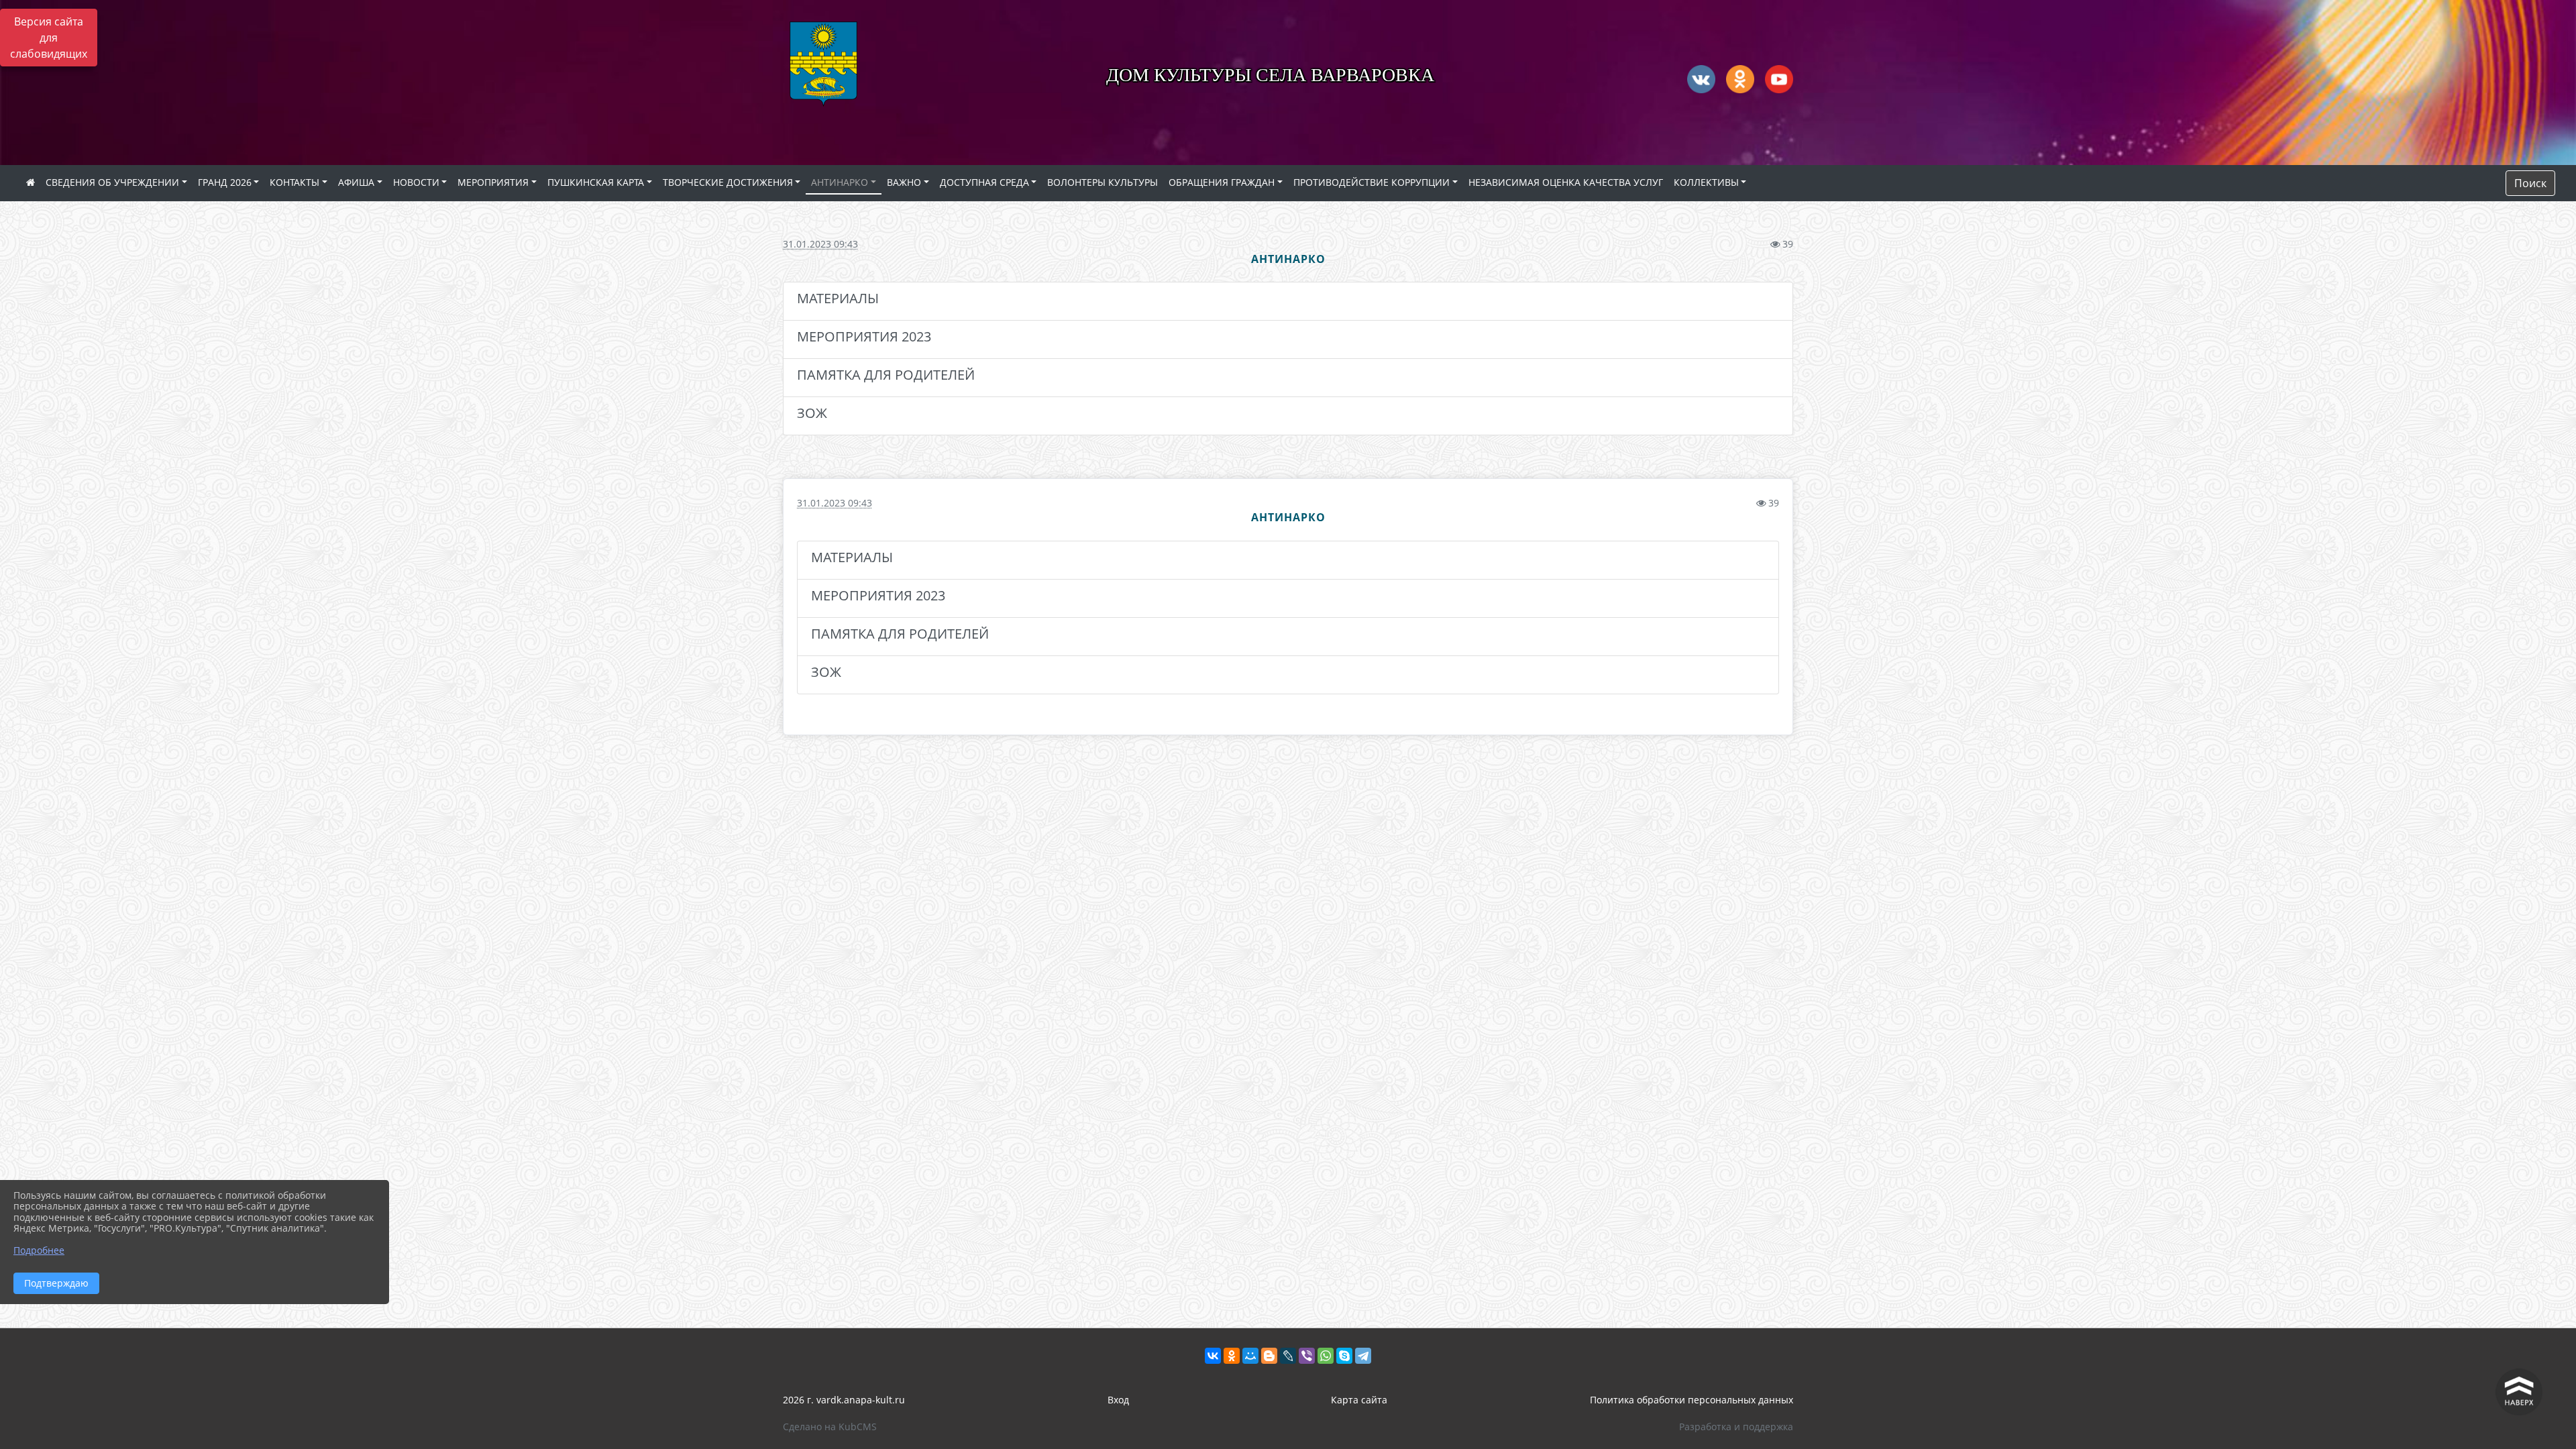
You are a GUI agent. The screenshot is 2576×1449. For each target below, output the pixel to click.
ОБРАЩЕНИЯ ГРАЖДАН (1222, 182)
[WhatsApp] (1326, 1356)
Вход (1118, 1400)
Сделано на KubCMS (830, 1427)
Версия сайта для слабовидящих (49, 38)
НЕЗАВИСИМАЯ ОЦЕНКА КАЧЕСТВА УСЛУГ (1566, 182)
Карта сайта (1359, 1400)
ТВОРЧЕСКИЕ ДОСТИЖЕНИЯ (728, 182)
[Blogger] (1269, 1356)
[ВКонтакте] (1213, 1356)
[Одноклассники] (1232, 1356)
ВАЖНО (904, 182)
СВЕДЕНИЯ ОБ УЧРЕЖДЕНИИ (112, 182)
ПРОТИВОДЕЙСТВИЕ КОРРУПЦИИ (1372, 182)
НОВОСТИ (416, 182)
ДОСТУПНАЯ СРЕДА (984, 182)
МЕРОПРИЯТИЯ (493, 182)
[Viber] (1307, 1356)
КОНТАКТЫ (294, 182)
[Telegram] (1363, 1356)
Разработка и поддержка (1736, 1427)
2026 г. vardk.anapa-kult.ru (844, 1400)
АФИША (356, 182)
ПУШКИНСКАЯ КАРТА (596, 182)
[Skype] (1344, 1356)
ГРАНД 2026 (225, 182)
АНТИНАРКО (840, 182)
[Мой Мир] (1250, 1356)
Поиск (2530, 183)
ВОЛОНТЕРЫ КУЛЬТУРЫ (1103, 182)
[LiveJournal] (1288, 1356)
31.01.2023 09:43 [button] (820, 244)
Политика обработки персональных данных (1692, 1400)
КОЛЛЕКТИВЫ (1706, 182)
